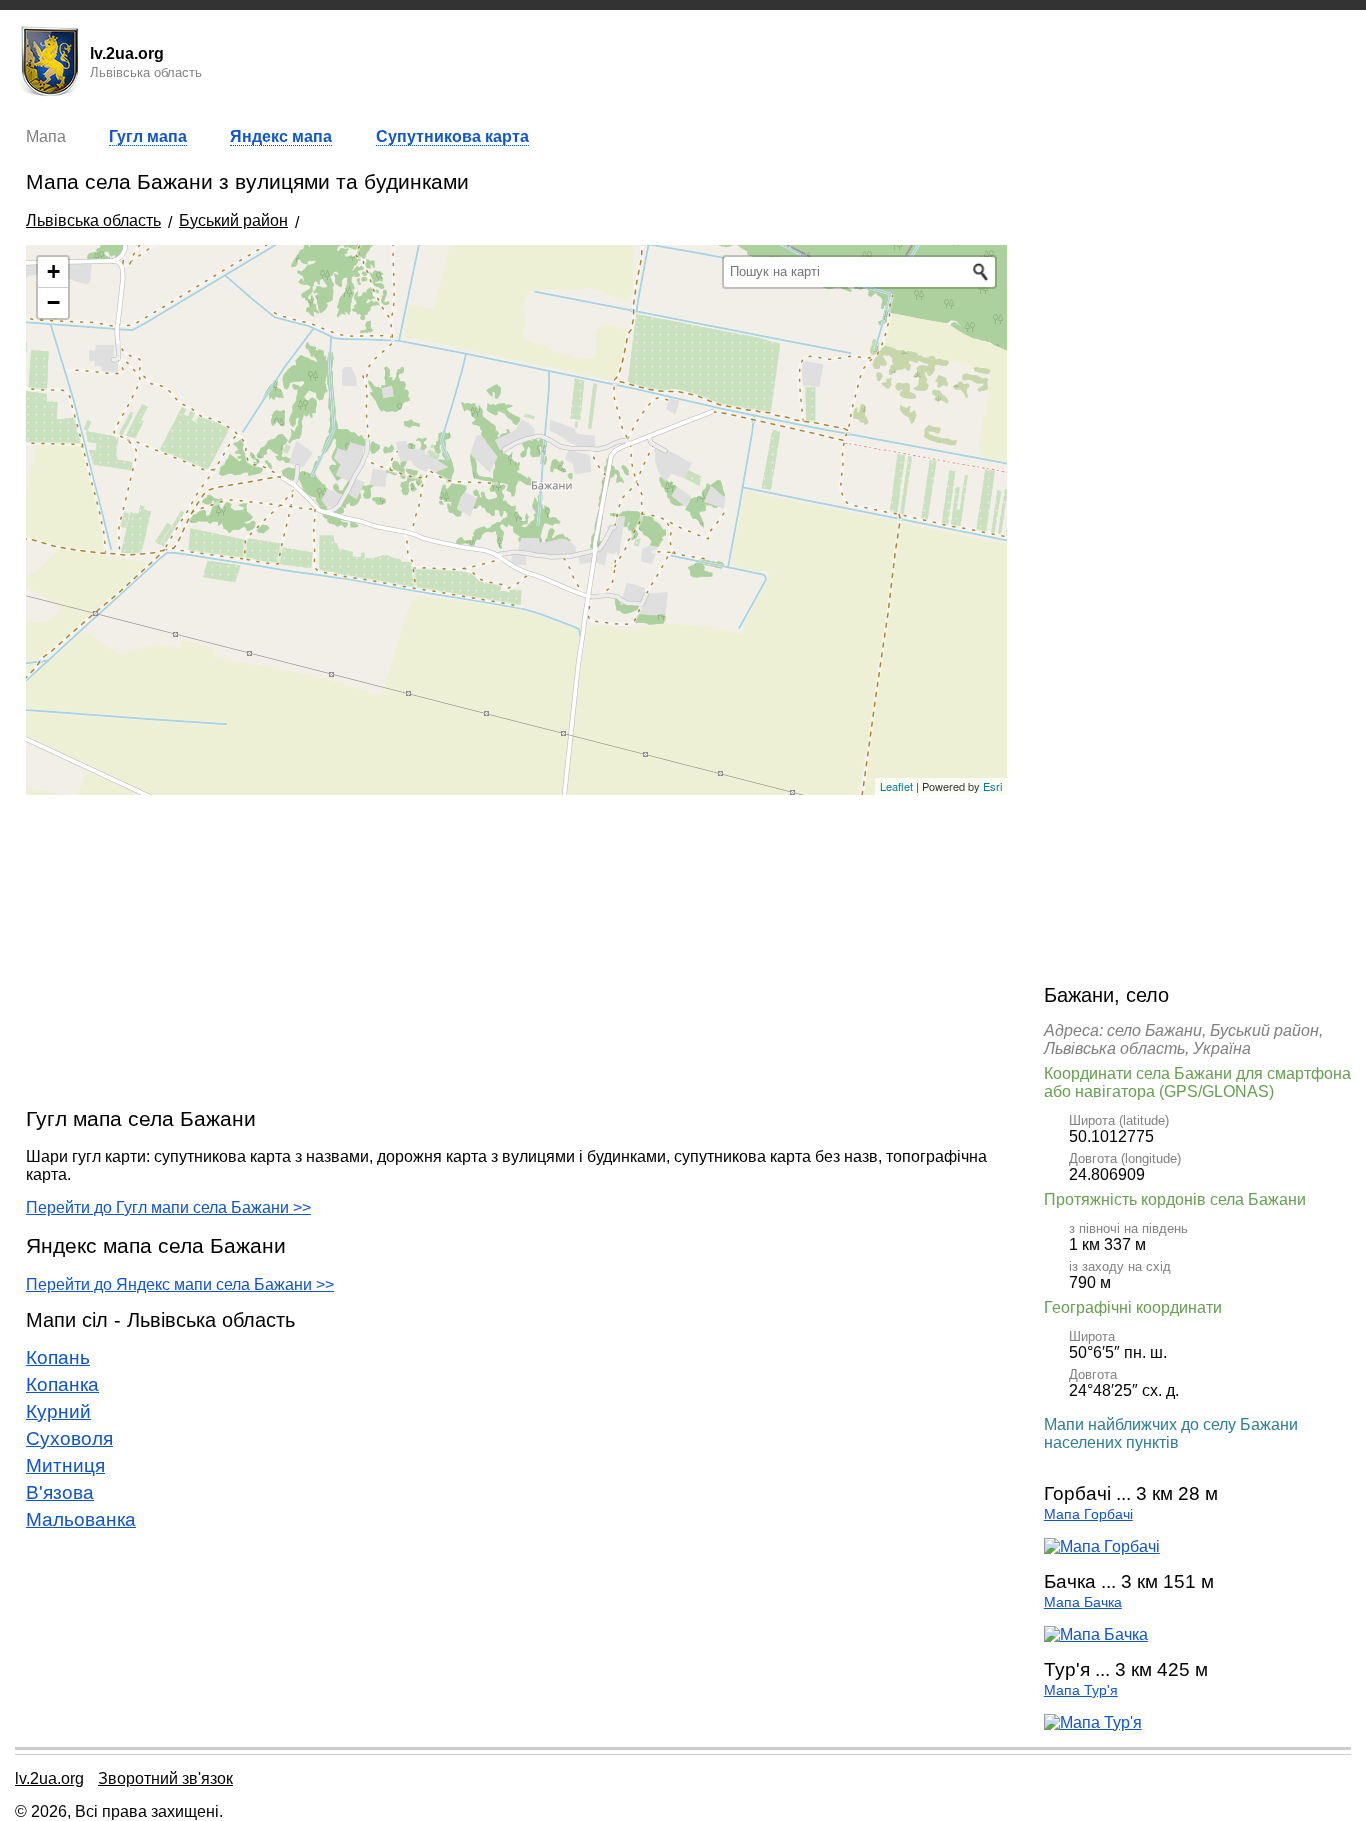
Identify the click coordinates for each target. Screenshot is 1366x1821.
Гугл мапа (148, 136)
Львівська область (93, 220)
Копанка (62, 1384)
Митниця (65, 1465)
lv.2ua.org (49, 1778)
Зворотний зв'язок (165, 1778)
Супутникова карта (452, 136)
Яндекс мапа (281, 136)
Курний (58, 1411)
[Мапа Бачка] (1096, 1634)
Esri (992, 786)
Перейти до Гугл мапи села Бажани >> (168, 1207)
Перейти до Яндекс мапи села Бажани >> (180, 1284)
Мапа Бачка (1083, 1602)
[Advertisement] (516, 950)
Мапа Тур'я (1081, 1690)
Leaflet (896, 786)
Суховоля (69, 1438)
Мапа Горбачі (1088, 1514)
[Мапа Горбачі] (1102, 1546)
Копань (58, 1357)
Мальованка (81, 1519)
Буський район (233, 220)
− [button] (53, 302)
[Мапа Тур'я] (1093, 1722)
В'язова (60, 1492)
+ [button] (53, 271)
